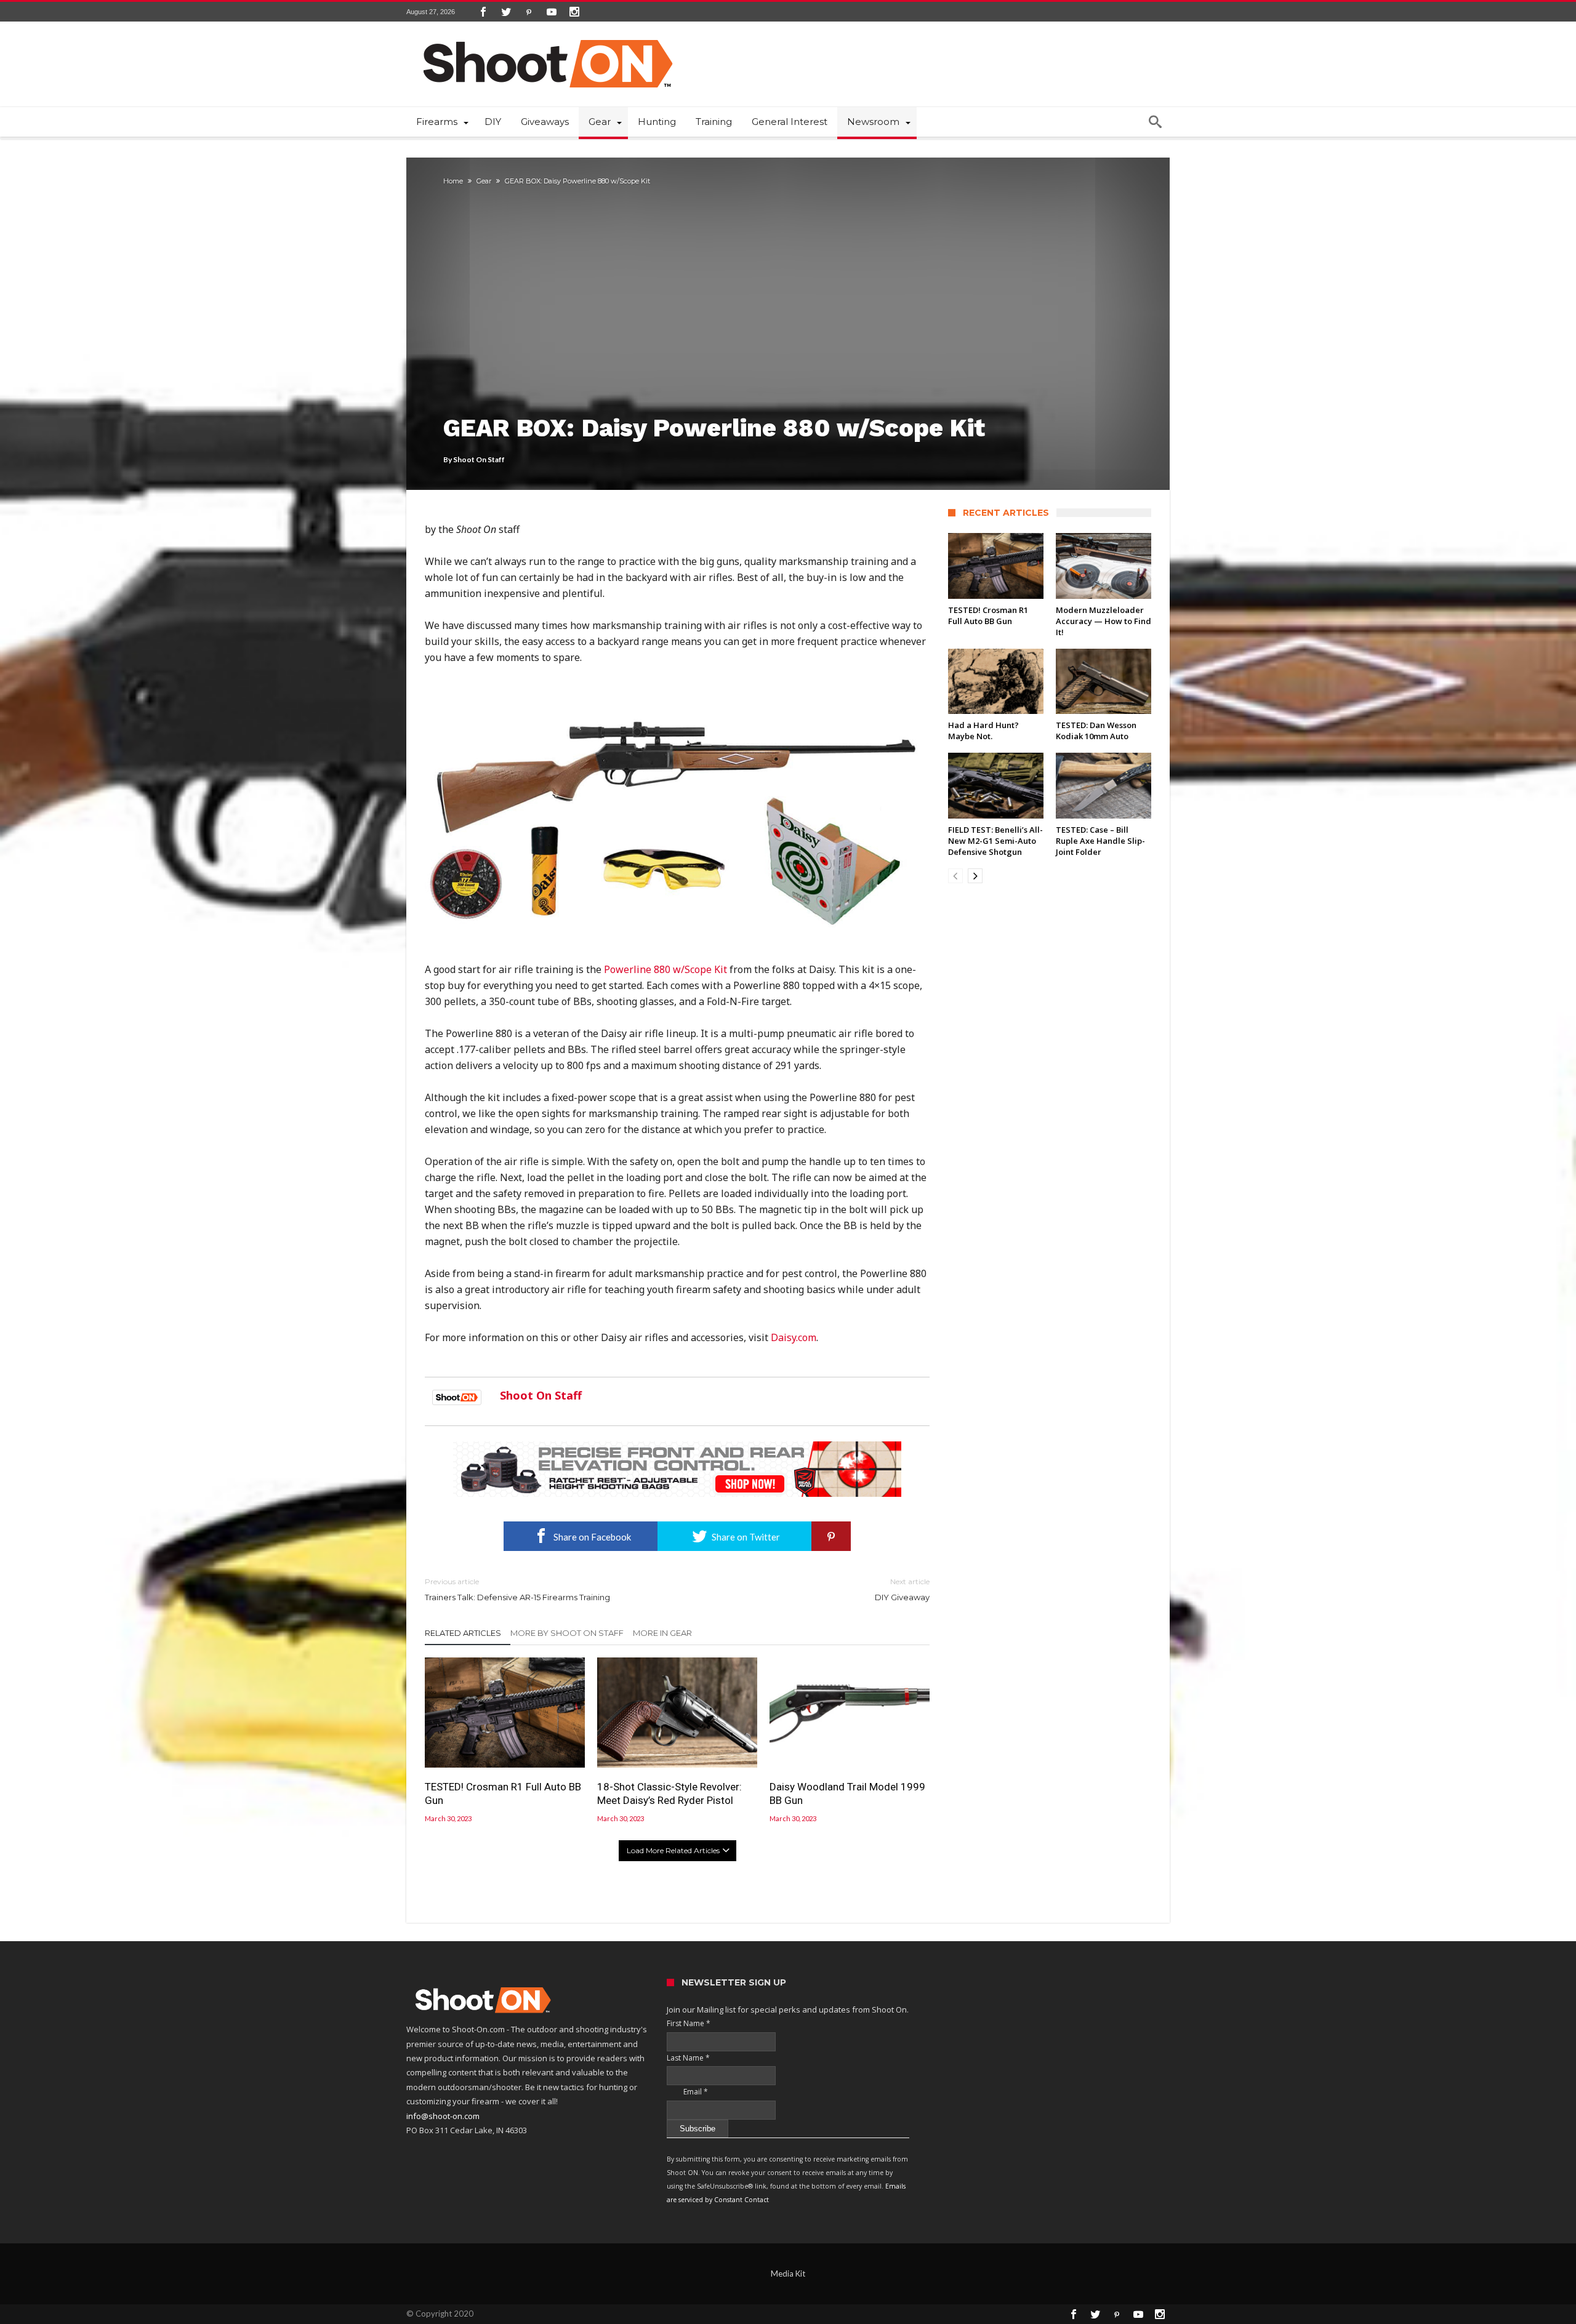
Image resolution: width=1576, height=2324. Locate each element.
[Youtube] (552, 12)
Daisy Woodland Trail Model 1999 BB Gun (847, 1793)
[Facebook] (483, 12)
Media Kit (788, 2274)
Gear (484, 181)
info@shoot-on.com (443, 2116)
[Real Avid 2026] (677, 1447)
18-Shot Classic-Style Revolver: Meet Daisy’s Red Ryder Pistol (669, 1793)
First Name (689, 2023)
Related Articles (463, 1633)
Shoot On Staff (479, 459)
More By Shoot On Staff (567, 1633)
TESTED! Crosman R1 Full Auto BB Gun (503, 1793)
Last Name (688, 2058)
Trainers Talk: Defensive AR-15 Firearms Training (517, 1589)
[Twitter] (506, 12)
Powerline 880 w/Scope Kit (665, 969)
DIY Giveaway (902, 1589)
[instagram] (574, 12)
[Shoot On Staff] (457, 1395)
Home (453, 181)
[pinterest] (831, 1536)
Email (687, 2092)
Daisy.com (794, 1337)
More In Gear (662, 1633)
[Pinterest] (529, 12)
